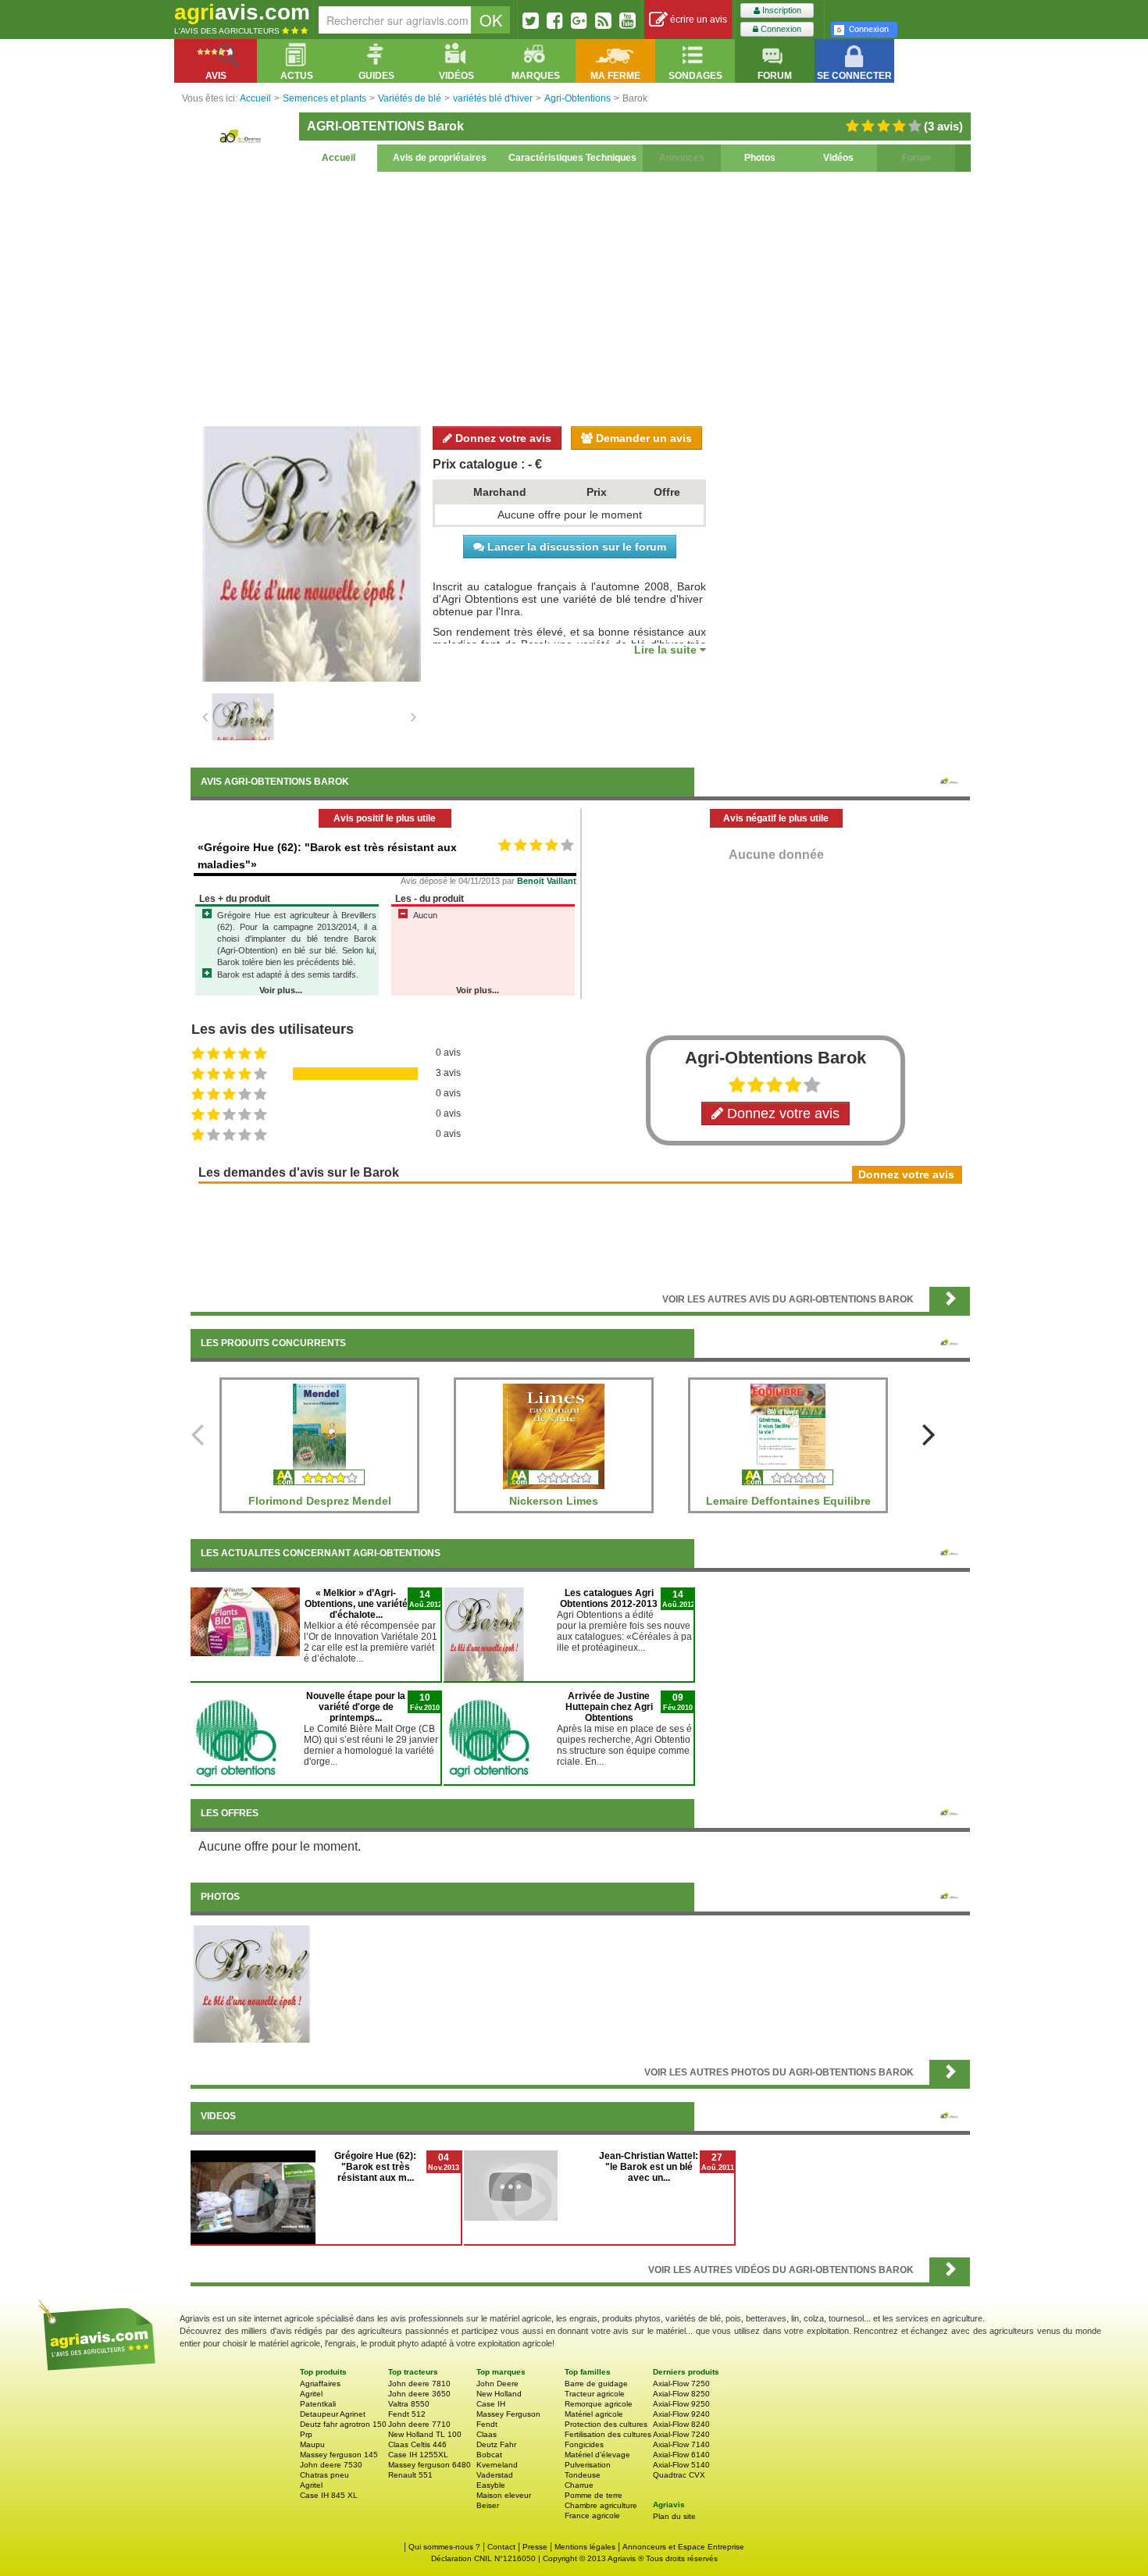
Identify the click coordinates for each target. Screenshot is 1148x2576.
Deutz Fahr (496, 2444)
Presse (535, 2547)
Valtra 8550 (409, 2404)
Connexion (780, 29)
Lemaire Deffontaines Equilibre (788, 1501)
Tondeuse (583, 2475)
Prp (306, 2434)
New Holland (499, 2394)
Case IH (491, 2404)
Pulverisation (588, 2465)
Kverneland (497, 2465)
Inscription (781, 10)
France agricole (592, 2515)
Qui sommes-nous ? (444, 2547)
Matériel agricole (594, 2414)
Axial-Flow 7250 (681, 2384)
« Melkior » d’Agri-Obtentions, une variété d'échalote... (356, 1604)
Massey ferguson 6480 (430, 2465)
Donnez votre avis (502, 438)
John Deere (497, 2384)
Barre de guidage (596, 2384)
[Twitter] (531, 20)
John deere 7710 (419, 2424)
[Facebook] (555, 20)
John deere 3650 (419, 2394)
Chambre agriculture (601, 2505)
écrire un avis (697, 20)
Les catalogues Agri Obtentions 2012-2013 (609, 1598)
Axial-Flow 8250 (681, 2394)
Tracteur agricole (595, 2394)
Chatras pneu (324, 2475)
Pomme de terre (594, 2495)
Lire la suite (667, 650)
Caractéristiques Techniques (572, 158)
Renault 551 (410, 2475)
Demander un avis (642, 438)
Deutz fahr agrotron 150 (343, 2424)
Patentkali (318, 2404)
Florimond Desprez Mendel (320, 1501)
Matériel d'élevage (597, 2455)
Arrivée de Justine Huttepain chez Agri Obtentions (609, 1707)
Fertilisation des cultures (608, 2434)
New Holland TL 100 (425, 2434)
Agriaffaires (320, 2384)
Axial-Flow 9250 (681, 2404)
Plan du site (674, 2516)
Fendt (487, 2424)
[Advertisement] (580, 297)
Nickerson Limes (554, 1501)
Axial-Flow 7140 (681, 2444)
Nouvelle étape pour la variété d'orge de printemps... (356, 1707)
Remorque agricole (599, 2404)
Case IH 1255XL (418, 2455)
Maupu (312, 2444)
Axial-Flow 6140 (681, 2455)
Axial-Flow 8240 (681, 2424)
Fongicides (584, 2444)
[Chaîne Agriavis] (627, 20)
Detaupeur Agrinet (333, 2414)
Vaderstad (495, 2475)
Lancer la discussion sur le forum (575, 547)
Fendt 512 (407, 2414)
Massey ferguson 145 (339, 2455)
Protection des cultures (606, 2424)
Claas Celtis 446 (417, 2444)
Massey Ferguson (508, 2414)
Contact (501, 2547)
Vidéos (838, 158)
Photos (760, 158)
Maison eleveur (504, 2495)
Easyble (491, 2485)
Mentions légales (585, 2547)
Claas (487, 2434)
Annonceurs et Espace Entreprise (683, 2547)
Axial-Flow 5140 (681, 2465)
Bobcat (489, 2455)
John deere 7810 (419, 2384)
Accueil (339, 158)
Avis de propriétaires (440, 158)
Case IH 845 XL (329, 2495)
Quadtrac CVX (679, 2475)
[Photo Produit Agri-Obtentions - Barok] (251, 1983)
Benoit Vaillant (547, 881)
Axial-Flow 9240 (681, 2414)
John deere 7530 (331, 2465)
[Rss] (603, 20)
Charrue (579, 2485)
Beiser (488, 2505)
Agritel (311, 2394)
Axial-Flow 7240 (681, 2434)
